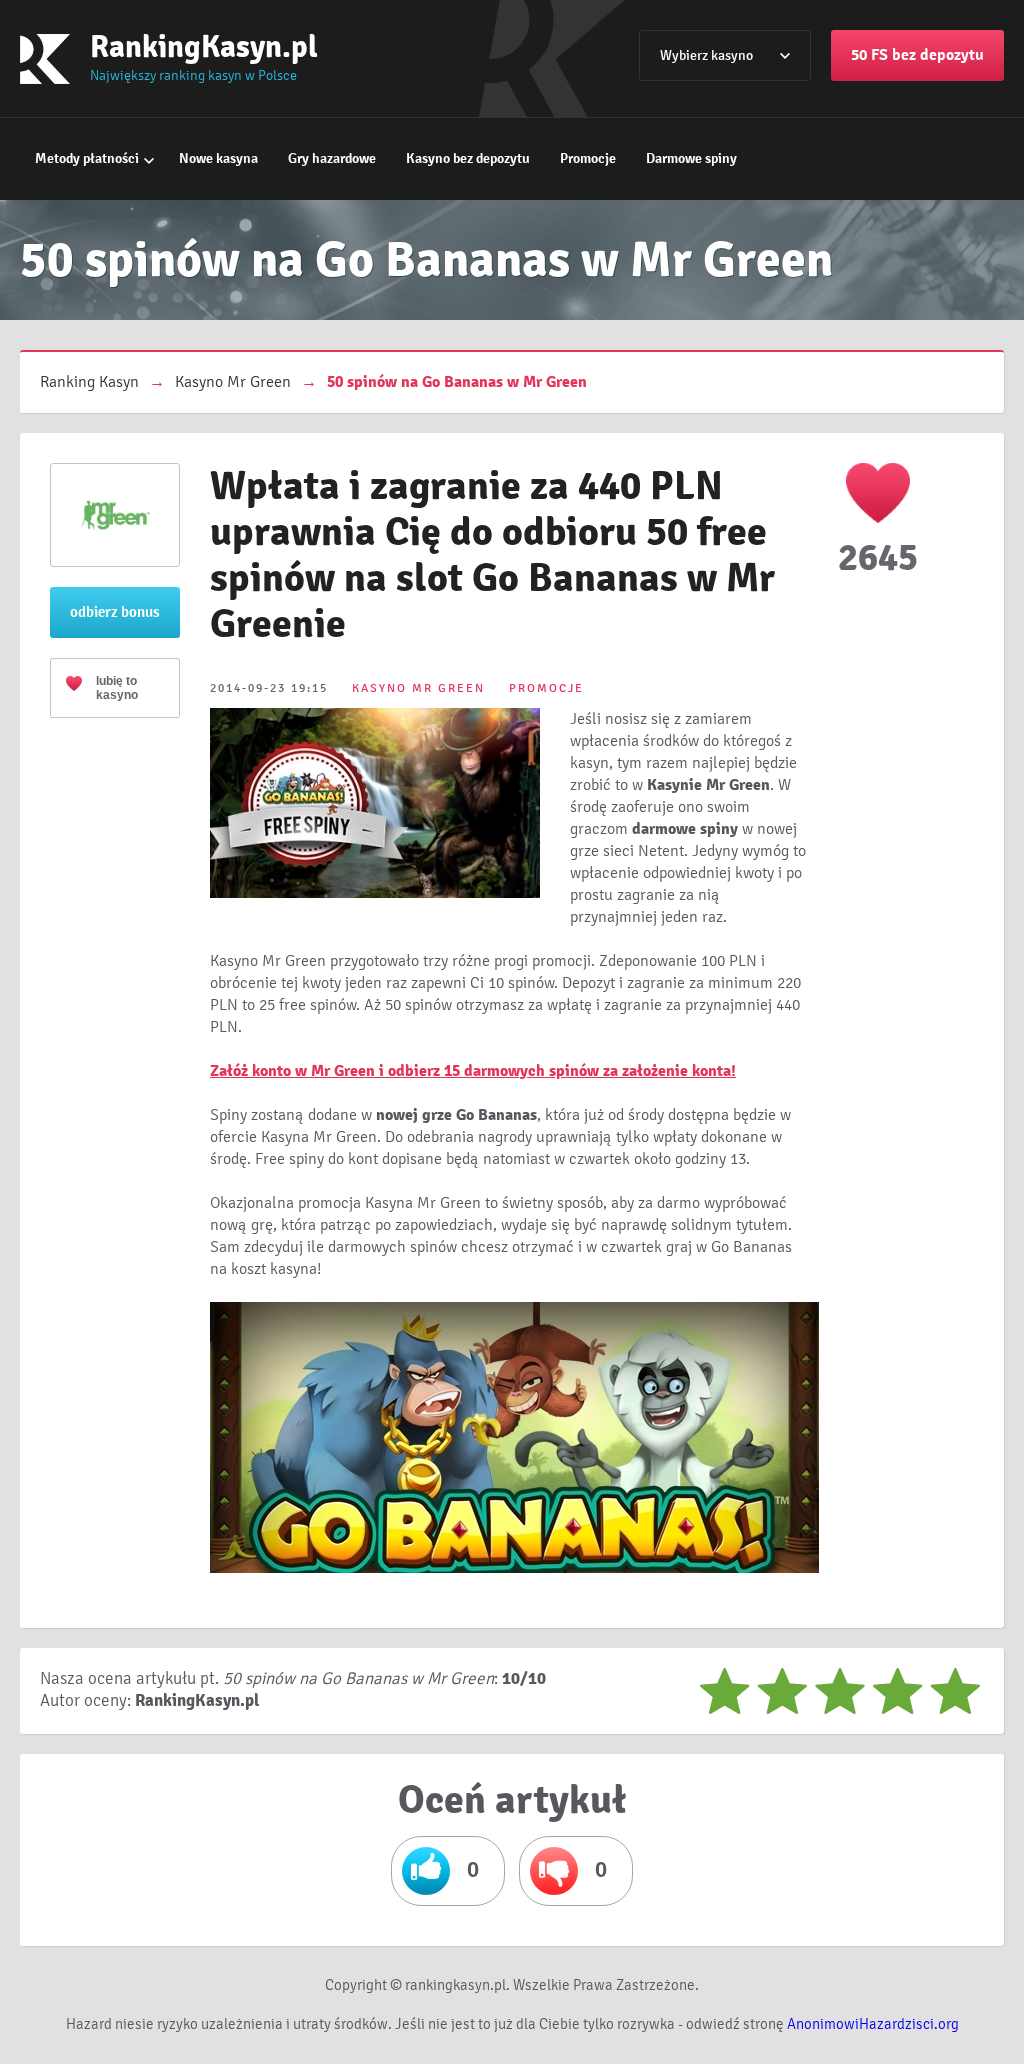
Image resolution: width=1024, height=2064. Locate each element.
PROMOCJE (546, 688)
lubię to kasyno (117, 688)
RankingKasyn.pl (204, 46)
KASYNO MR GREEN (418, 688)
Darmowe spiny (691, 158)
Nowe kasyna (218, 158)
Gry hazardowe (332, 158)
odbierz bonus (115, 612)
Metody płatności (87, 158)
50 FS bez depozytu (917, 55)
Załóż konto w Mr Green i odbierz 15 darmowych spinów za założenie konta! (473, 1071)
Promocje (588, 158)
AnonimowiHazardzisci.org (873, 2024)
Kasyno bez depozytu (468, 158)
